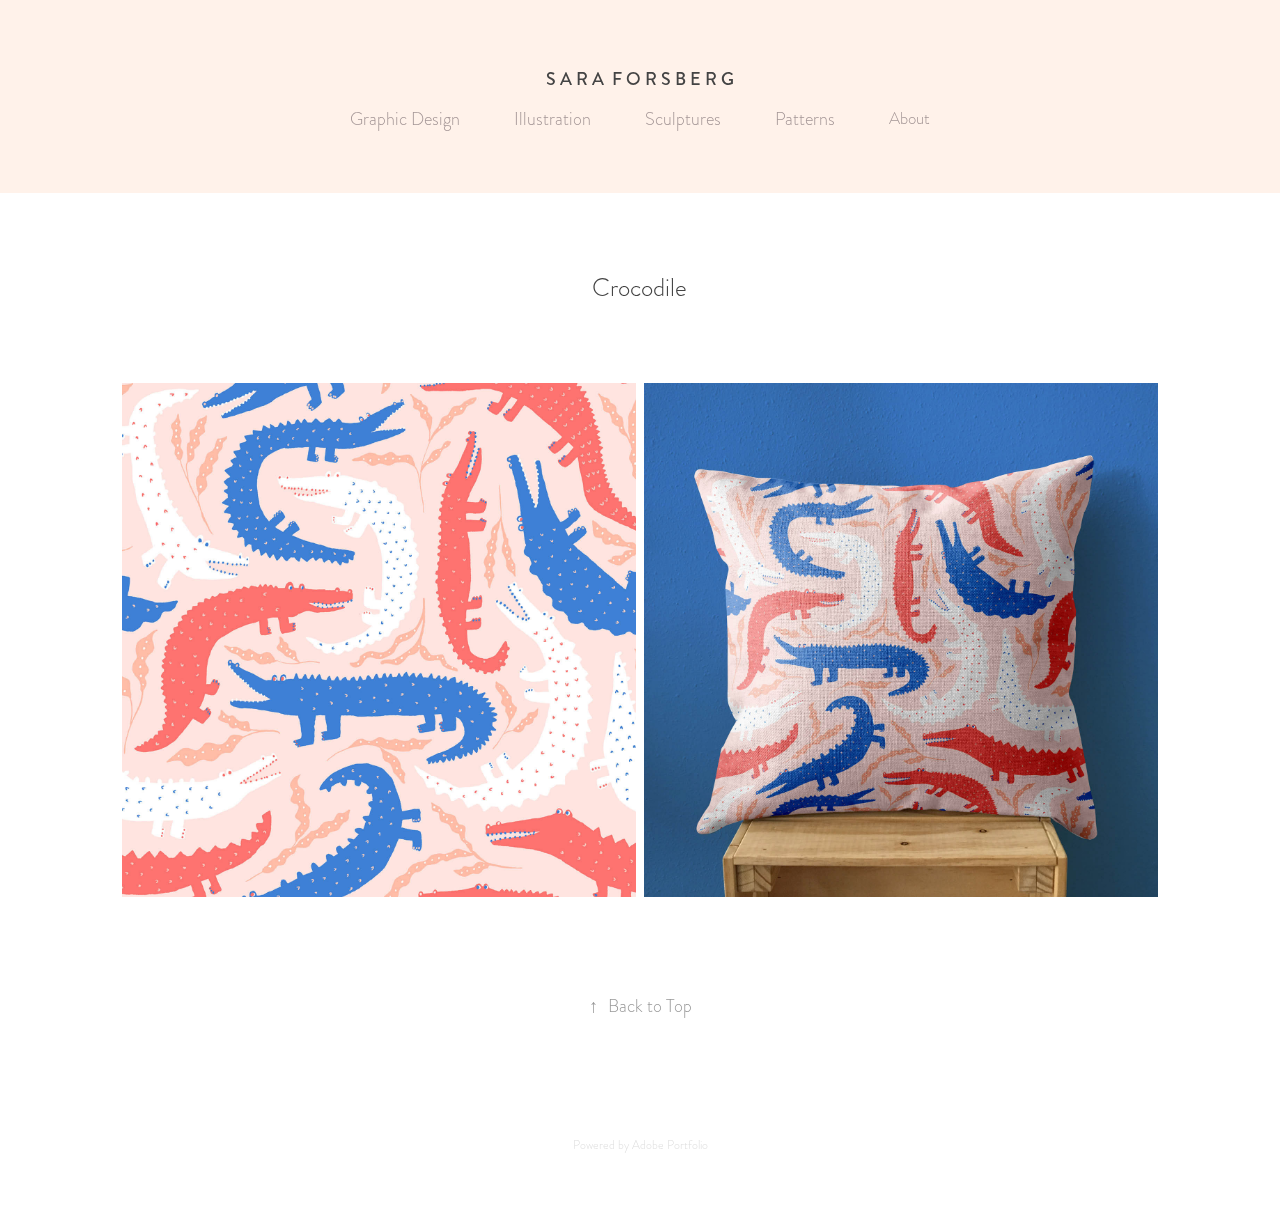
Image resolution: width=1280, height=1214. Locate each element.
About (909, 118)
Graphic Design (405, 118)
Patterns (805, 118)
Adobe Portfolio (670, 1145)
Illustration (552, 118)
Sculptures (683, 118)
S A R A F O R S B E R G (640, 79)
